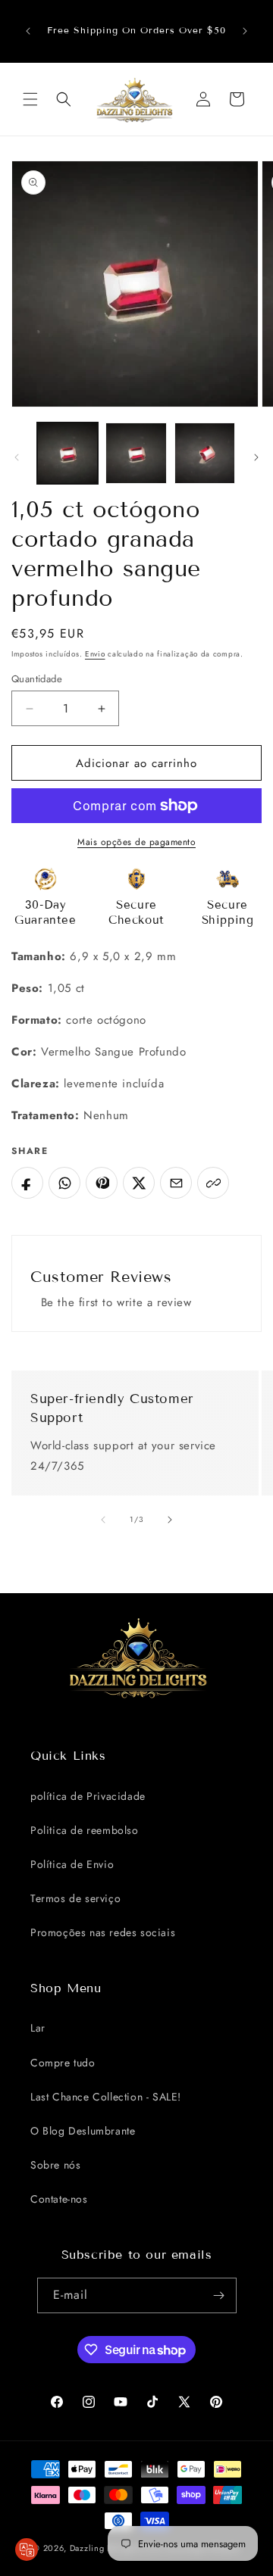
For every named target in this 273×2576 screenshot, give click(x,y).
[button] (30, 99)
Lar (38, 2028)
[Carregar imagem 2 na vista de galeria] (136, 453)
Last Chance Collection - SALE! (106, 2097)
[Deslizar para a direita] (256, 457)
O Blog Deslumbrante (83, 2131)
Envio (95, 654)
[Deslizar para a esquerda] (17, 457)
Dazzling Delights (105, 2548)
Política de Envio (72, 1864)
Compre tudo (63, 2063)
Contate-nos (59, 2199)
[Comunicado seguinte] (245, 31)
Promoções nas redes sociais (103, 1932)
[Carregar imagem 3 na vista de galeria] (205, 453)
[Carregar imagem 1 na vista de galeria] (67, 453)
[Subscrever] (219, 2295)
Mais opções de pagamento (136, 842)
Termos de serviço (75, 1898)
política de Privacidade (88, 1796)
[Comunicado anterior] (28, 31)
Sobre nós (55, 2165)
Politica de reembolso (85, 1830)
